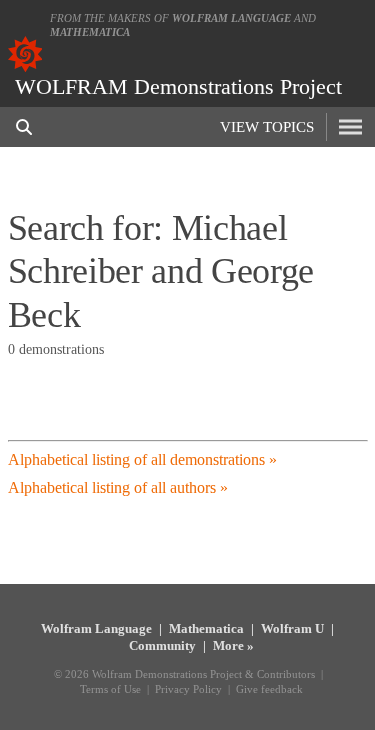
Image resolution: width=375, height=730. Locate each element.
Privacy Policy (188, 689)
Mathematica (90, 32)
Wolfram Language (231, 18)
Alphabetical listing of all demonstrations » (142, 459)
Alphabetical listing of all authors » (118, 487)
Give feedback (269, 689)
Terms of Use (110, 689)
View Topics (267, 127)
